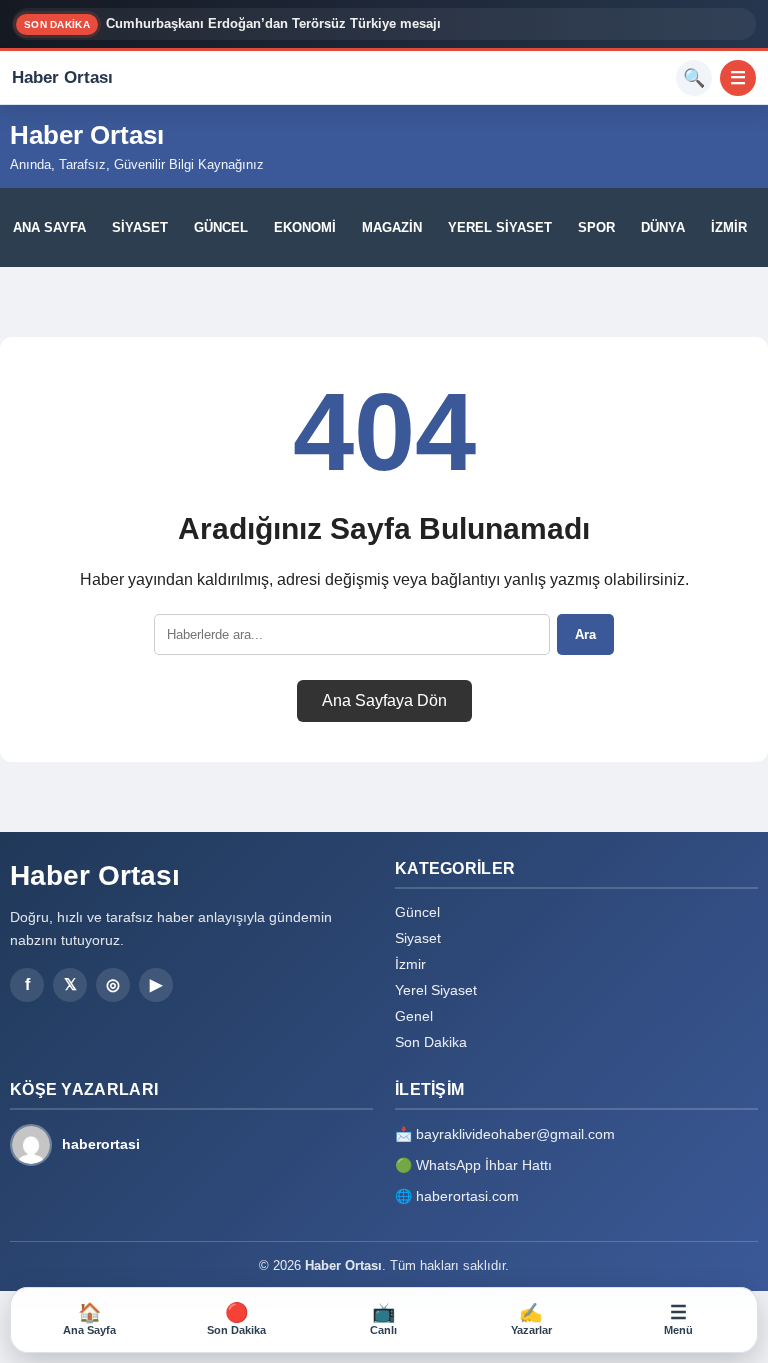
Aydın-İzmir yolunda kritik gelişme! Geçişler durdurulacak (285, 28)
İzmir (729, 227)
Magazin (392, 227)
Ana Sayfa (49, 227)
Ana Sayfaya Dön (384, 700)
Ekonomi (305, 227)
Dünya (663, 227)
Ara (585, 634)
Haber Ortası (87, 135)
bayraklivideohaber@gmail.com (515, 1134)
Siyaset (140, 227)
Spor (596, 227)
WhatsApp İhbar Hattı (484, 1165)
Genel (414, 1016)
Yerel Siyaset (500, 227)
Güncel (221, 227)
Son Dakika (431, 1042)
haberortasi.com (467, 1196)
